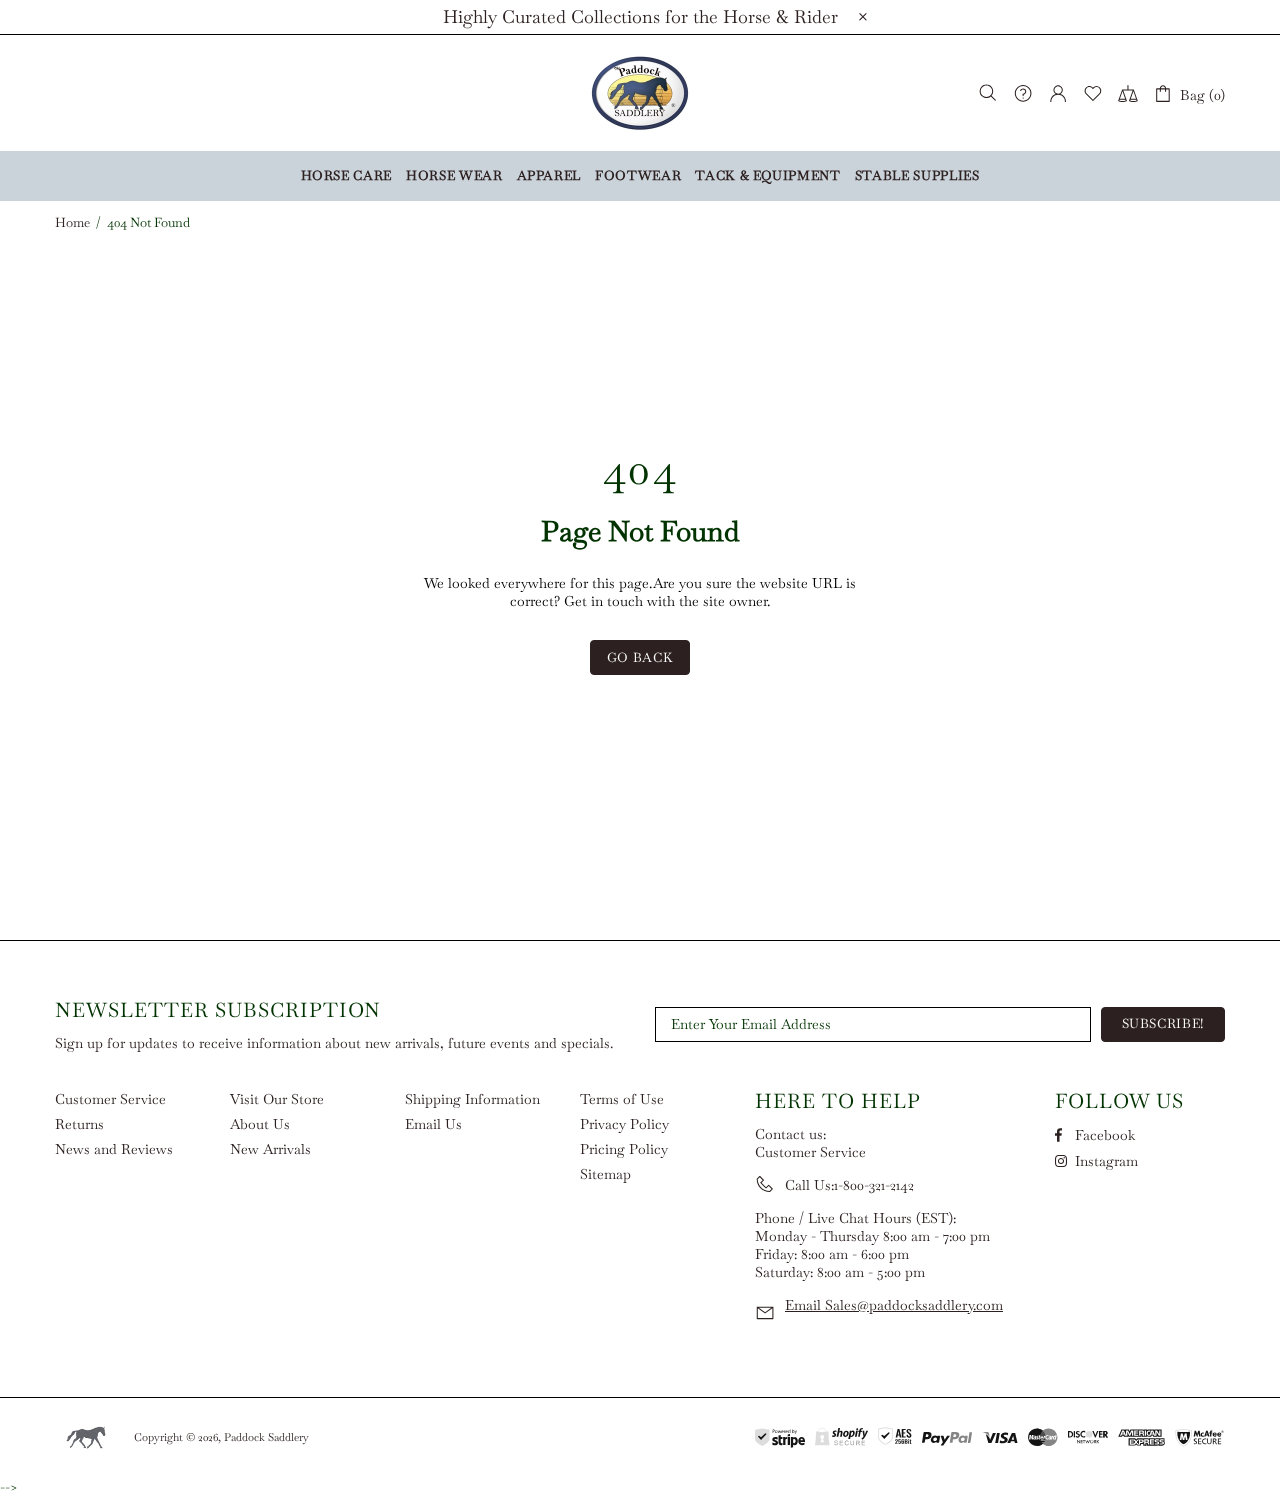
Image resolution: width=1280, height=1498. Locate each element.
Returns (79, 1124)
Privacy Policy (624, 1124)
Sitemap (605, 1174)
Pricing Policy (624, 1149)
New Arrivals (270, 1149)
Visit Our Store (277, 1099)
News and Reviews (114, 1149)
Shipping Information (472, 1099)
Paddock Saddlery (640, 93)
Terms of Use (622, 1099)
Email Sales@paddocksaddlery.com (894, 1305)
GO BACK (640, 657)
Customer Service (110, 1099)
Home (72, 223)
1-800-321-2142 (874, 1185)
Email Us (433, 1124)
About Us (260, 1124)
